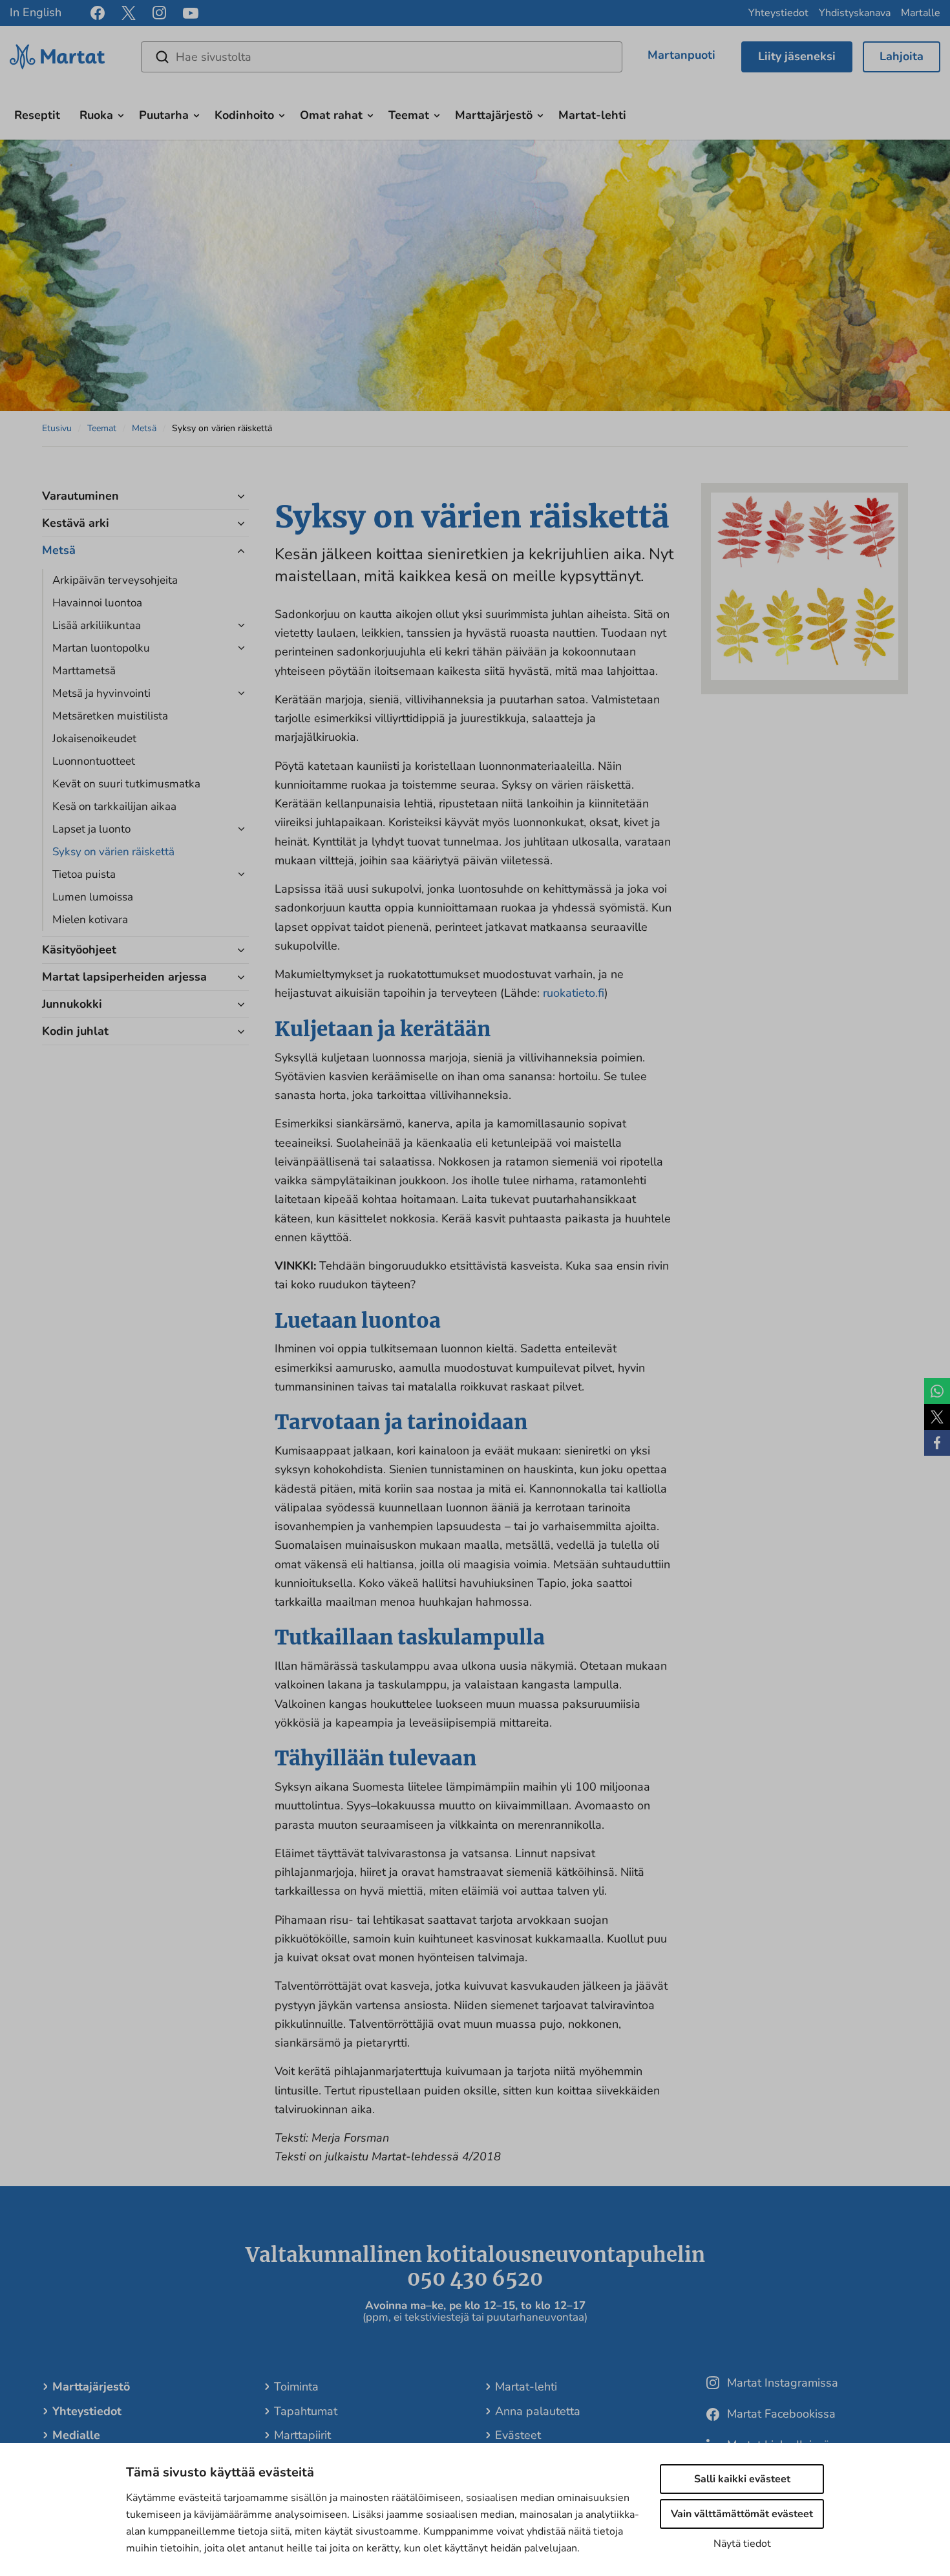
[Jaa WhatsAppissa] (937, 1391)
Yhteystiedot (778, 13)
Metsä (144, 428)
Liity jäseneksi (797, 56)
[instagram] (159, 13)
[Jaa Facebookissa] (937, 1443)
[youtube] (191, 13)
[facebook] (98, 13)
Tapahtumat (306, 2411)
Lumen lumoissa (93, 897)
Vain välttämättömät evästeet (742, 2514)
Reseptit (37, 115)
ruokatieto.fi (574, 993)
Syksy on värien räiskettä (113, 852)
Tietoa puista (84, 874)
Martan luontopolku (101, 648)
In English (36, 12)
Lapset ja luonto (91, 829)
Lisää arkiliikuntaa (97, 625)
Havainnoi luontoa (97, 603)
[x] (129, 13)
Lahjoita (902, 56)
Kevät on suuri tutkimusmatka (126, 784)
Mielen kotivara (90, 920)
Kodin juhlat (75, 1031)
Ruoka (96, 115)
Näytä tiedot (742, 2544)
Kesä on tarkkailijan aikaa (114, 806)
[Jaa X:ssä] (937, 1417)
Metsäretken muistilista (110, 716)
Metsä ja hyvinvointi (101, 693)
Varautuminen (80, 496)
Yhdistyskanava (855, 13)
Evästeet (518, 2435)
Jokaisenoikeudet (94, 739)
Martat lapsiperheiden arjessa (124, 977)
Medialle (76, 2435)
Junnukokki (72, 1004)
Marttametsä (84, 671)
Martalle (921, 13)
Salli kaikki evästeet (742, 2479)
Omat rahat (331, 115)
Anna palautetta (538, 2411)
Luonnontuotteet (94, 761)
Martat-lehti (592, 115)
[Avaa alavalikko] (121, 114)
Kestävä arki (76, 523)
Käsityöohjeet (79, 950)
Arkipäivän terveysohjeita (115, 580)
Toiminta (296, 2387)
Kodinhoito (244, 115)
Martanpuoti (681, 55)
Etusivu (57, 428)
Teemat (409, 115)
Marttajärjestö (494, 115)
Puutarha (164, 115)
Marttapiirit (302, 2435)
